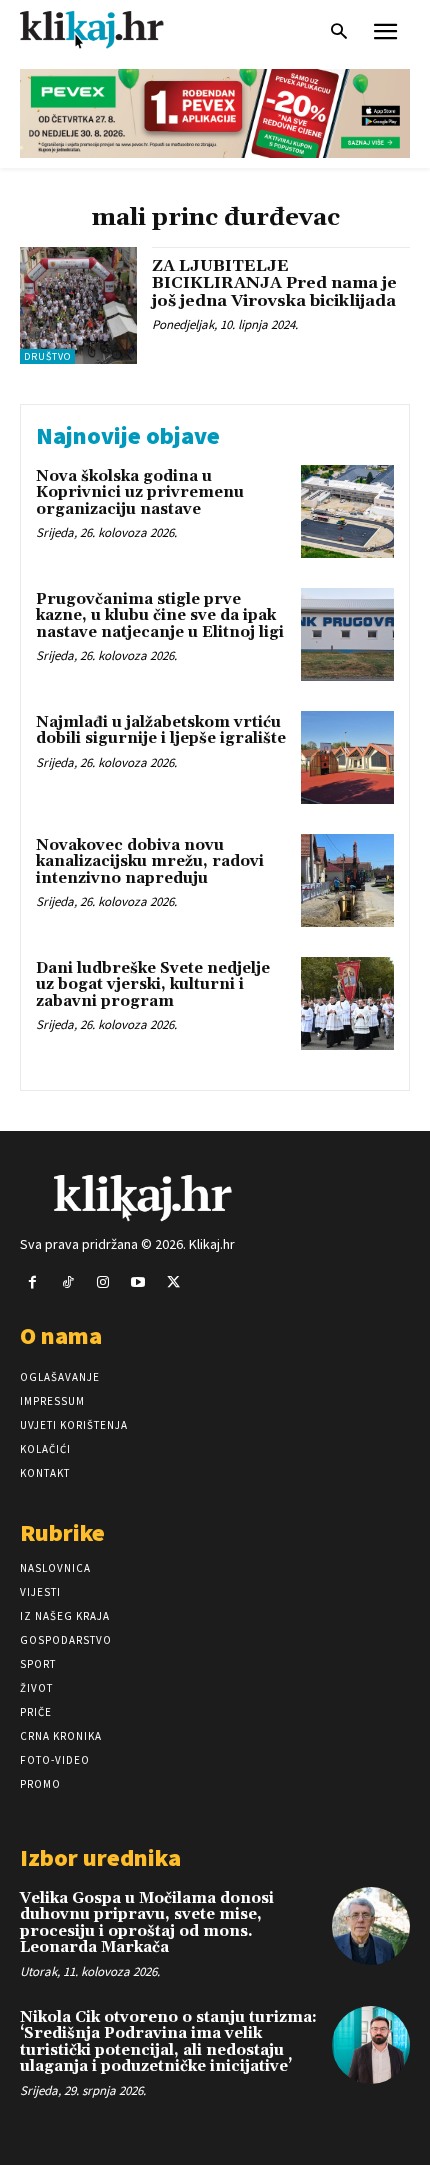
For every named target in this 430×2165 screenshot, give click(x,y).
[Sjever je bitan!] (110, 29)
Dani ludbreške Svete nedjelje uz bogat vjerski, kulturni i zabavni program (153, 985)
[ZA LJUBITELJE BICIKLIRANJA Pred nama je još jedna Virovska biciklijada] (78, 305)
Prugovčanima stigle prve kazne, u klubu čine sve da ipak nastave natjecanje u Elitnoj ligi (160, 616)
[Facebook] (32, 1282)
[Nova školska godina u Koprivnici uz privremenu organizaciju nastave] (347, 511)
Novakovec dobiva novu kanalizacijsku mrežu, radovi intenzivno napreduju (150, 862)
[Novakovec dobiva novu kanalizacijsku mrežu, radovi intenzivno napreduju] (347, 880)
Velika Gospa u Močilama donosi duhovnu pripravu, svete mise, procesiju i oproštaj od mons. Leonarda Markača (147, 1923)
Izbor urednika (100, 1857)
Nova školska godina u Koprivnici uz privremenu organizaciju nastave (140, 493)
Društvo (47, 356)
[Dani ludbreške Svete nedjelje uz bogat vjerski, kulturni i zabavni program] (347, 1003)
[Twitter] (173, 1282)
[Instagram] (102, 1282)
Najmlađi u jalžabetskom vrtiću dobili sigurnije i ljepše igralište (161, 731)
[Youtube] (138, 1282)
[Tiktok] (67, 1282)
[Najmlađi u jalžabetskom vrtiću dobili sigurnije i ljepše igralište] (347, 757)
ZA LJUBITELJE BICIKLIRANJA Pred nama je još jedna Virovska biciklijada (274, 283)
